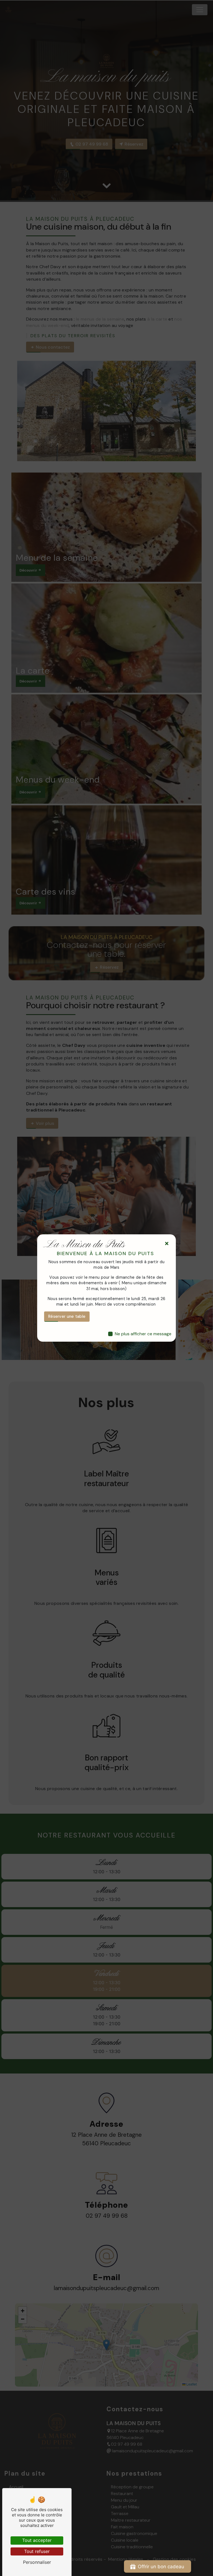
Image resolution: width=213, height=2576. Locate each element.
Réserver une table (67, 1316)
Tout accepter (37, 2540)
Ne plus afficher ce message (143, 1334)
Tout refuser (37, 2551)
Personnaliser (37, 2562)
